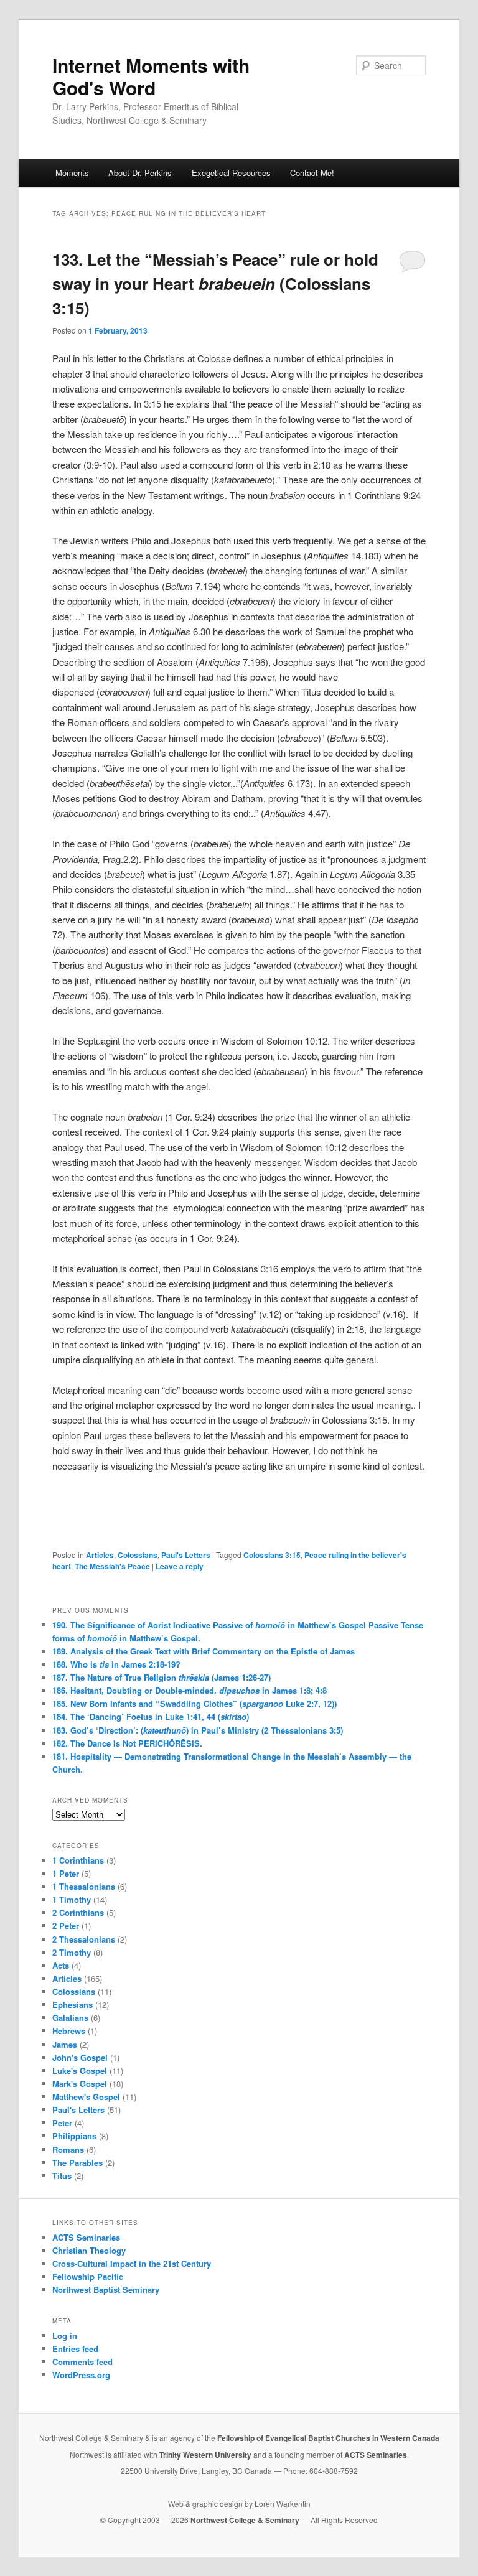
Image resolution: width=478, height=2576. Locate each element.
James (65, 2044)
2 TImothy (72, 1952)
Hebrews (69, 2031)
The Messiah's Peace (112, 1566)
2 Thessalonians (84, 1939)
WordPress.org (81, 2375)
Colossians (138, 1555)
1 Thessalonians (84, 1886)
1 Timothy (72, 1899)
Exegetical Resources (231, 173)
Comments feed (82, 2362)
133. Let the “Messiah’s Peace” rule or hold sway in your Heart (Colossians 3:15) (215, 283)
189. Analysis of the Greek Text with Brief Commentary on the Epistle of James (204, 1651)
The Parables (77, 2163)
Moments (72, 173)
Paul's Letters (186, 1555)
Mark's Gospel (80, 2084)
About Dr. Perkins (140, 173)
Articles (100, 1555)
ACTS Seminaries (86, 2237)
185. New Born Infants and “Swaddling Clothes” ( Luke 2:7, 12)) (194, 1703)
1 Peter (66, 1873)
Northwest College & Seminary (246, 2520)
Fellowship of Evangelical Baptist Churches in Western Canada (328, 2438)
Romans (68, 2149)
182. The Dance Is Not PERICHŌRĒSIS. (127, 1743)
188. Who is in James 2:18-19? (116, 1664)
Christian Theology (89, 2250)
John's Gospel (80, 2057)
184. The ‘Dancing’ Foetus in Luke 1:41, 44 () (151, 1716)
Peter (62, 2123)
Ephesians (73, 2004)
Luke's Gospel (80, 2070)
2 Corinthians (78, 1912)
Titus (62, 2176)
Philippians (74, 2136)
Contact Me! (312, 173)
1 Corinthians (78, 1860)
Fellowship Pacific (88, 2276)
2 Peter (66, 1925)
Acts (61, 1965)
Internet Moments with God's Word (151, 76)
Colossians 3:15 (272, 1555)
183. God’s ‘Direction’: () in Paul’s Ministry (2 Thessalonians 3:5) (198, 1730)
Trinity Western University (205, 2455)
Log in (65, 2336)
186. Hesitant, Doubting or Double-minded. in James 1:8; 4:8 (190, 1690)
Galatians (70, 2018)
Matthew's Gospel (86, 2097)
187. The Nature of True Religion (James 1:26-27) (162, 1677)
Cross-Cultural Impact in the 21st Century (132, 2263)
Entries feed (75, 2349)
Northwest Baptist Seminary (106, 2289)
